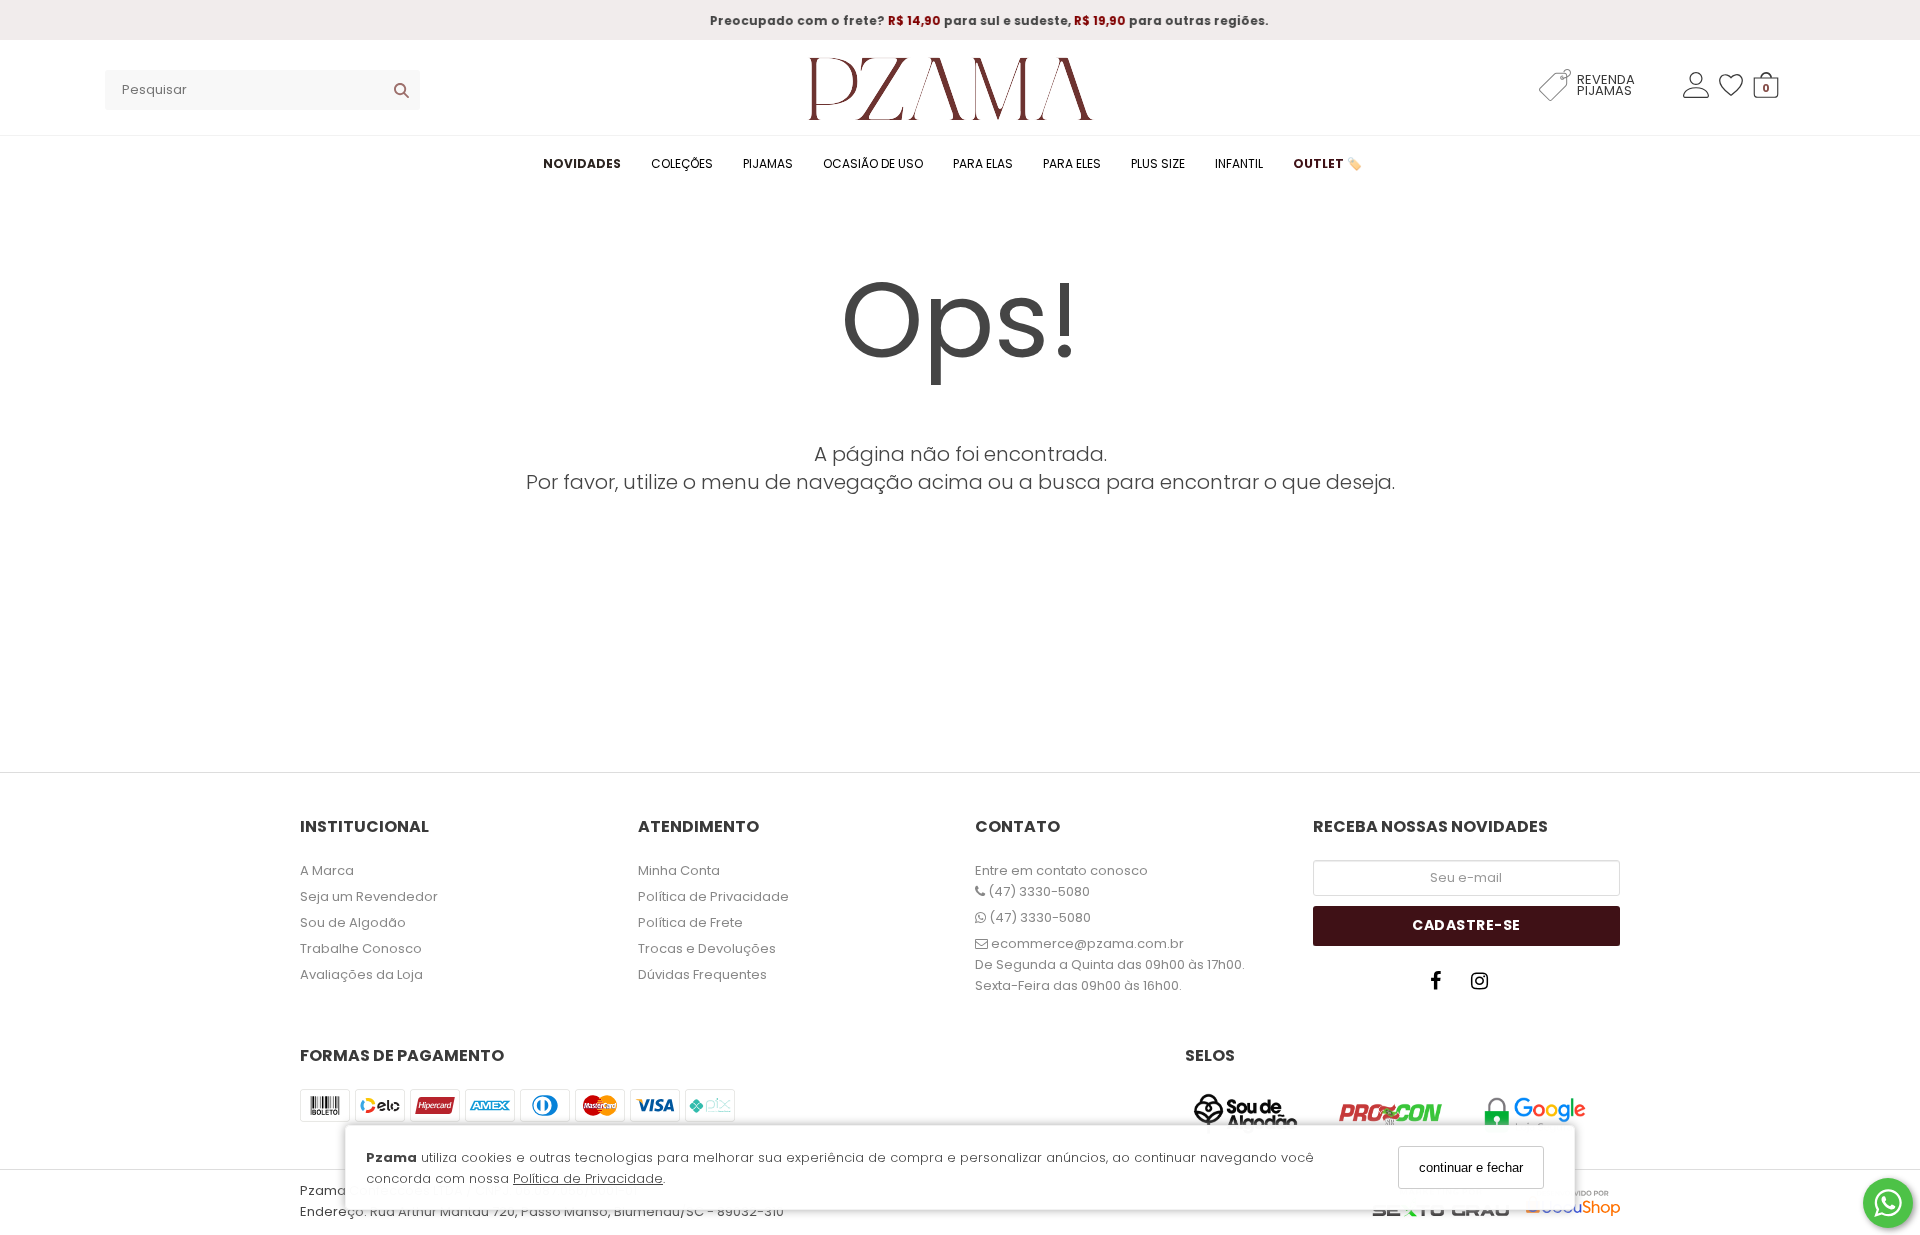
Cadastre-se (1466, 925)
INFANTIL (1239, 163)
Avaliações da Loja (361, 974)
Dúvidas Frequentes (702, 974)
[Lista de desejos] (1736, 85)
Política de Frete (690, 922)
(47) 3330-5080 (1037, 891)
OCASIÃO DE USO (873, 163)
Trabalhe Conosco (361, 948)
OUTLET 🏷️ (1327, 163)
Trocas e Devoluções (707, 948)
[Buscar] (401, 90)
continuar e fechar (1471, 1167)
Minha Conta (679, 870)
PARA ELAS (983, 163)
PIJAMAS (768, 163)
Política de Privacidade (588, 1178)
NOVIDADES (582, 163)
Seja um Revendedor (369, 896)
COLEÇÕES (682, 163)
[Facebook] (1440, 986)
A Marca (327, 870)
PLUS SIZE (1158, 163)
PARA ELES (1072, 163)
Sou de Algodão (353, 922)
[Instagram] (1484, 986)
